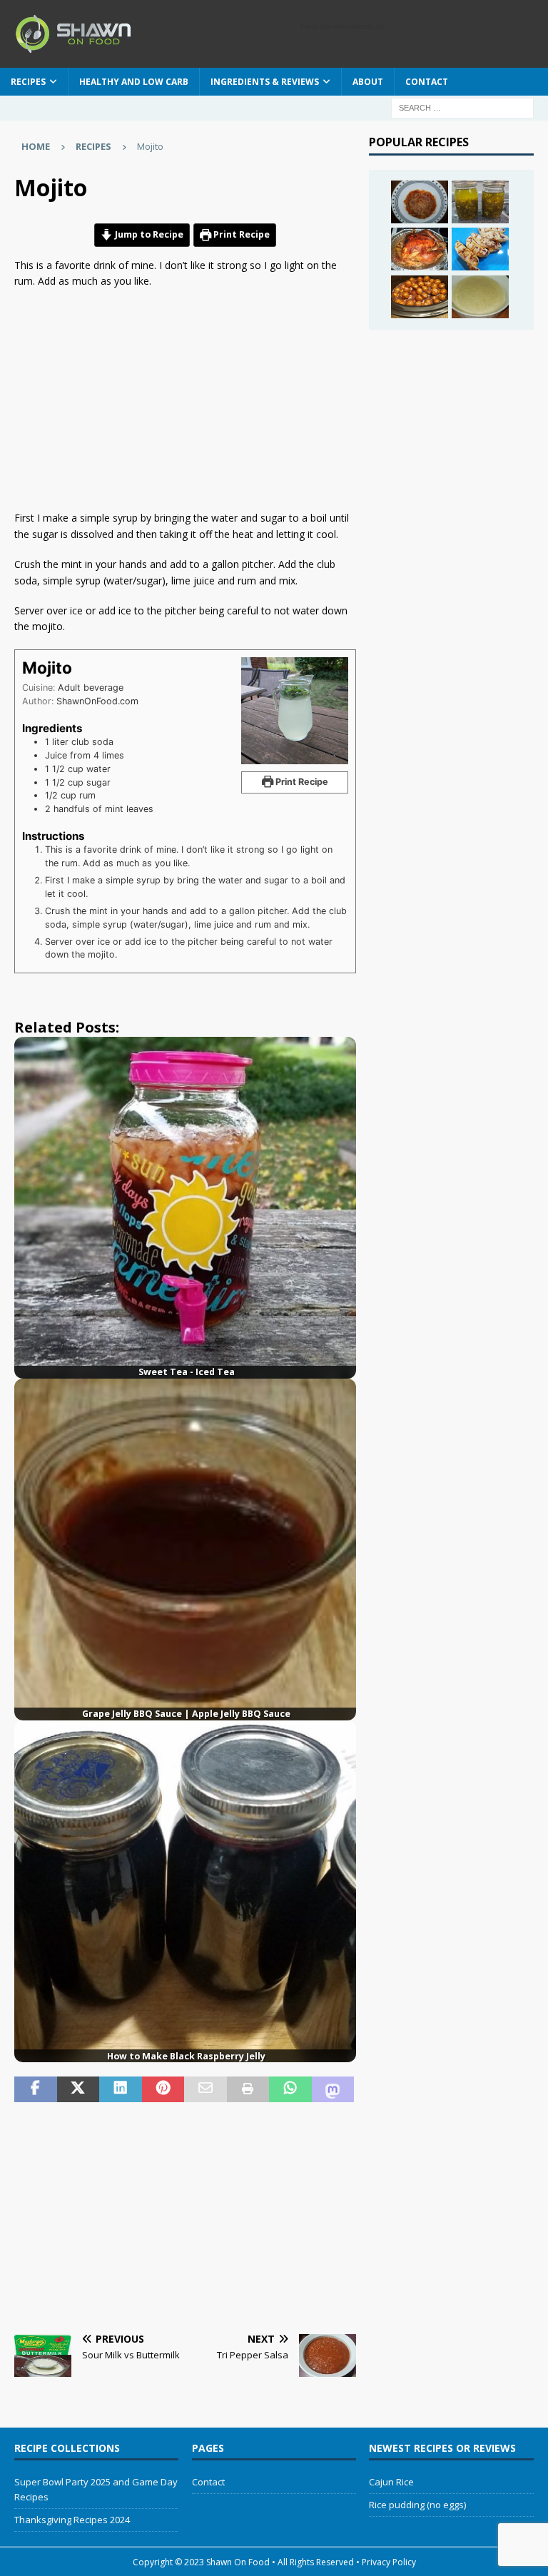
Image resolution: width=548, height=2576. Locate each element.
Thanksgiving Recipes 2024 (72, 2520)
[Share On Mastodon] (333, 2089)
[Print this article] (248, 2089)
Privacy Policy (389, 2562)
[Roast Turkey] (420, 249)
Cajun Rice (391, 2482)
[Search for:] (462, 107)
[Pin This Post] (163, 2089)
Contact (427, 82)
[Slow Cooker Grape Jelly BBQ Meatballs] (420, 297)
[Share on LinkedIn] (121, 2089)
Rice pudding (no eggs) (417, 2505)
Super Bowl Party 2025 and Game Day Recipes (96, 2489)
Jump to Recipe (148, 234)
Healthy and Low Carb (134, 82)
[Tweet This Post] (78, 2089)
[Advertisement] (181, 403)
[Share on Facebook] (36, 2089)
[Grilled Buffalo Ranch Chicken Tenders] (480, 249)
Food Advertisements (337, 26)
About (368, 82)
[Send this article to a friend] (205, 2089)
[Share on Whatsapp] (290, 2089)
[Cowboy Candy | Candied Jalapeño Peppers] (480, 202)
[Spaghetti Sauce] (420, 202)
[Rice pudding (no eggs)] (480, 297)
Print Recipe (240, 234)
